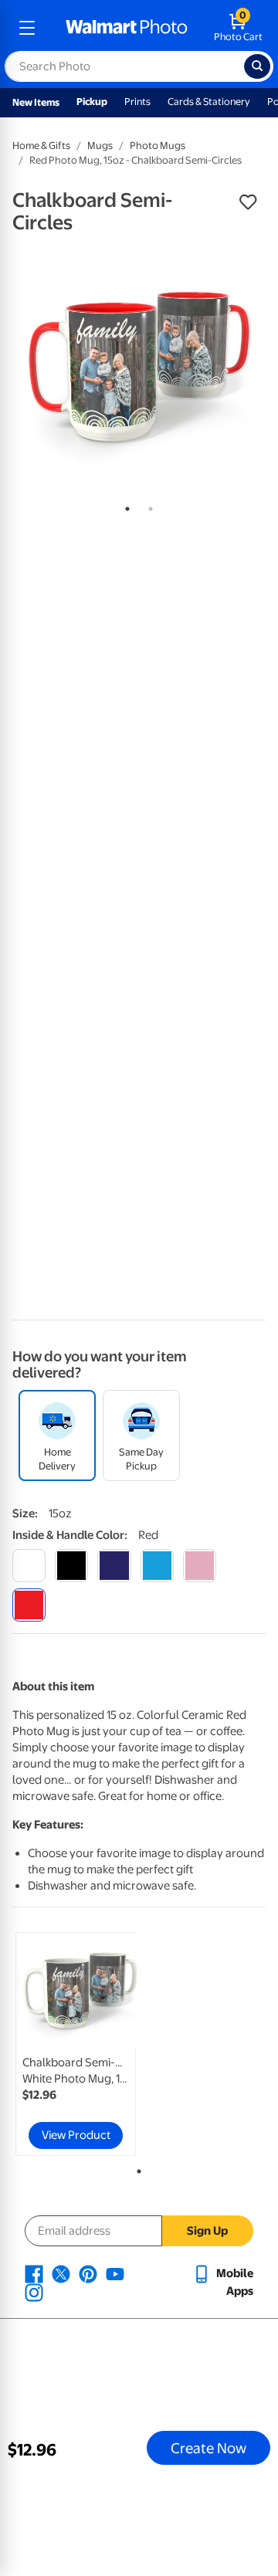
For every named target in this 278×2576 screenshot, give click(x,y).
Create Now (208, 2448)
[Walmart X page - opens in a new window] (61, 2273)
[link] (76, 2044)
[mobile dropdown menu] (27, 28)
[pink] (200, 1566)
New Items (36, 102)
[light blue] (157, 1566)
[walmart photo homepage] (127, 28)
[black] (71, 1566)
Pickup (92, 102)
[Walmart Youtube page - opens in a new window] (115, 2273)
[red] (29, 1605)
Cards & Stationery (209, 102)
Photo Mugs (158, 146)
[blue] (114, 1566)
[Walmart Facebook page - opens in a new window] (34, 2273)
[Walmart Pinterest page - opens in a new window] (88, 2273)
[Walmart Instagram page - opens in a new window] (34, 2292)
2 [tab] (147, 506)
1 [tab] (124, 506)
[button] (248, 202)
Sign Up (207, 2231)
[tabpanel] (139, 367)
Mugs (100, 146)
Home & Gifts (41, 146)
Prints (137, 102)
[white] (29, 1566)
